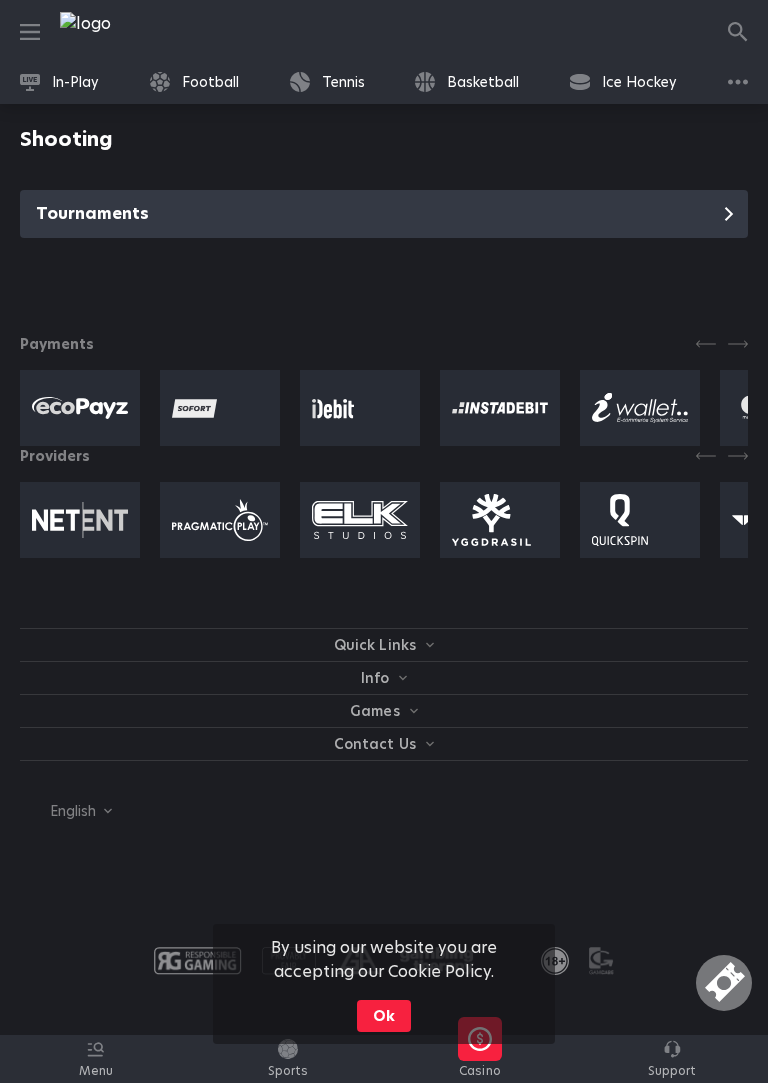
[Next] (738, 344)
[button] (479, 1070)
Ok (384, 1016)
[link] (130, 32)
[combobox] (66, 811)
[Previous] (706, 344)
